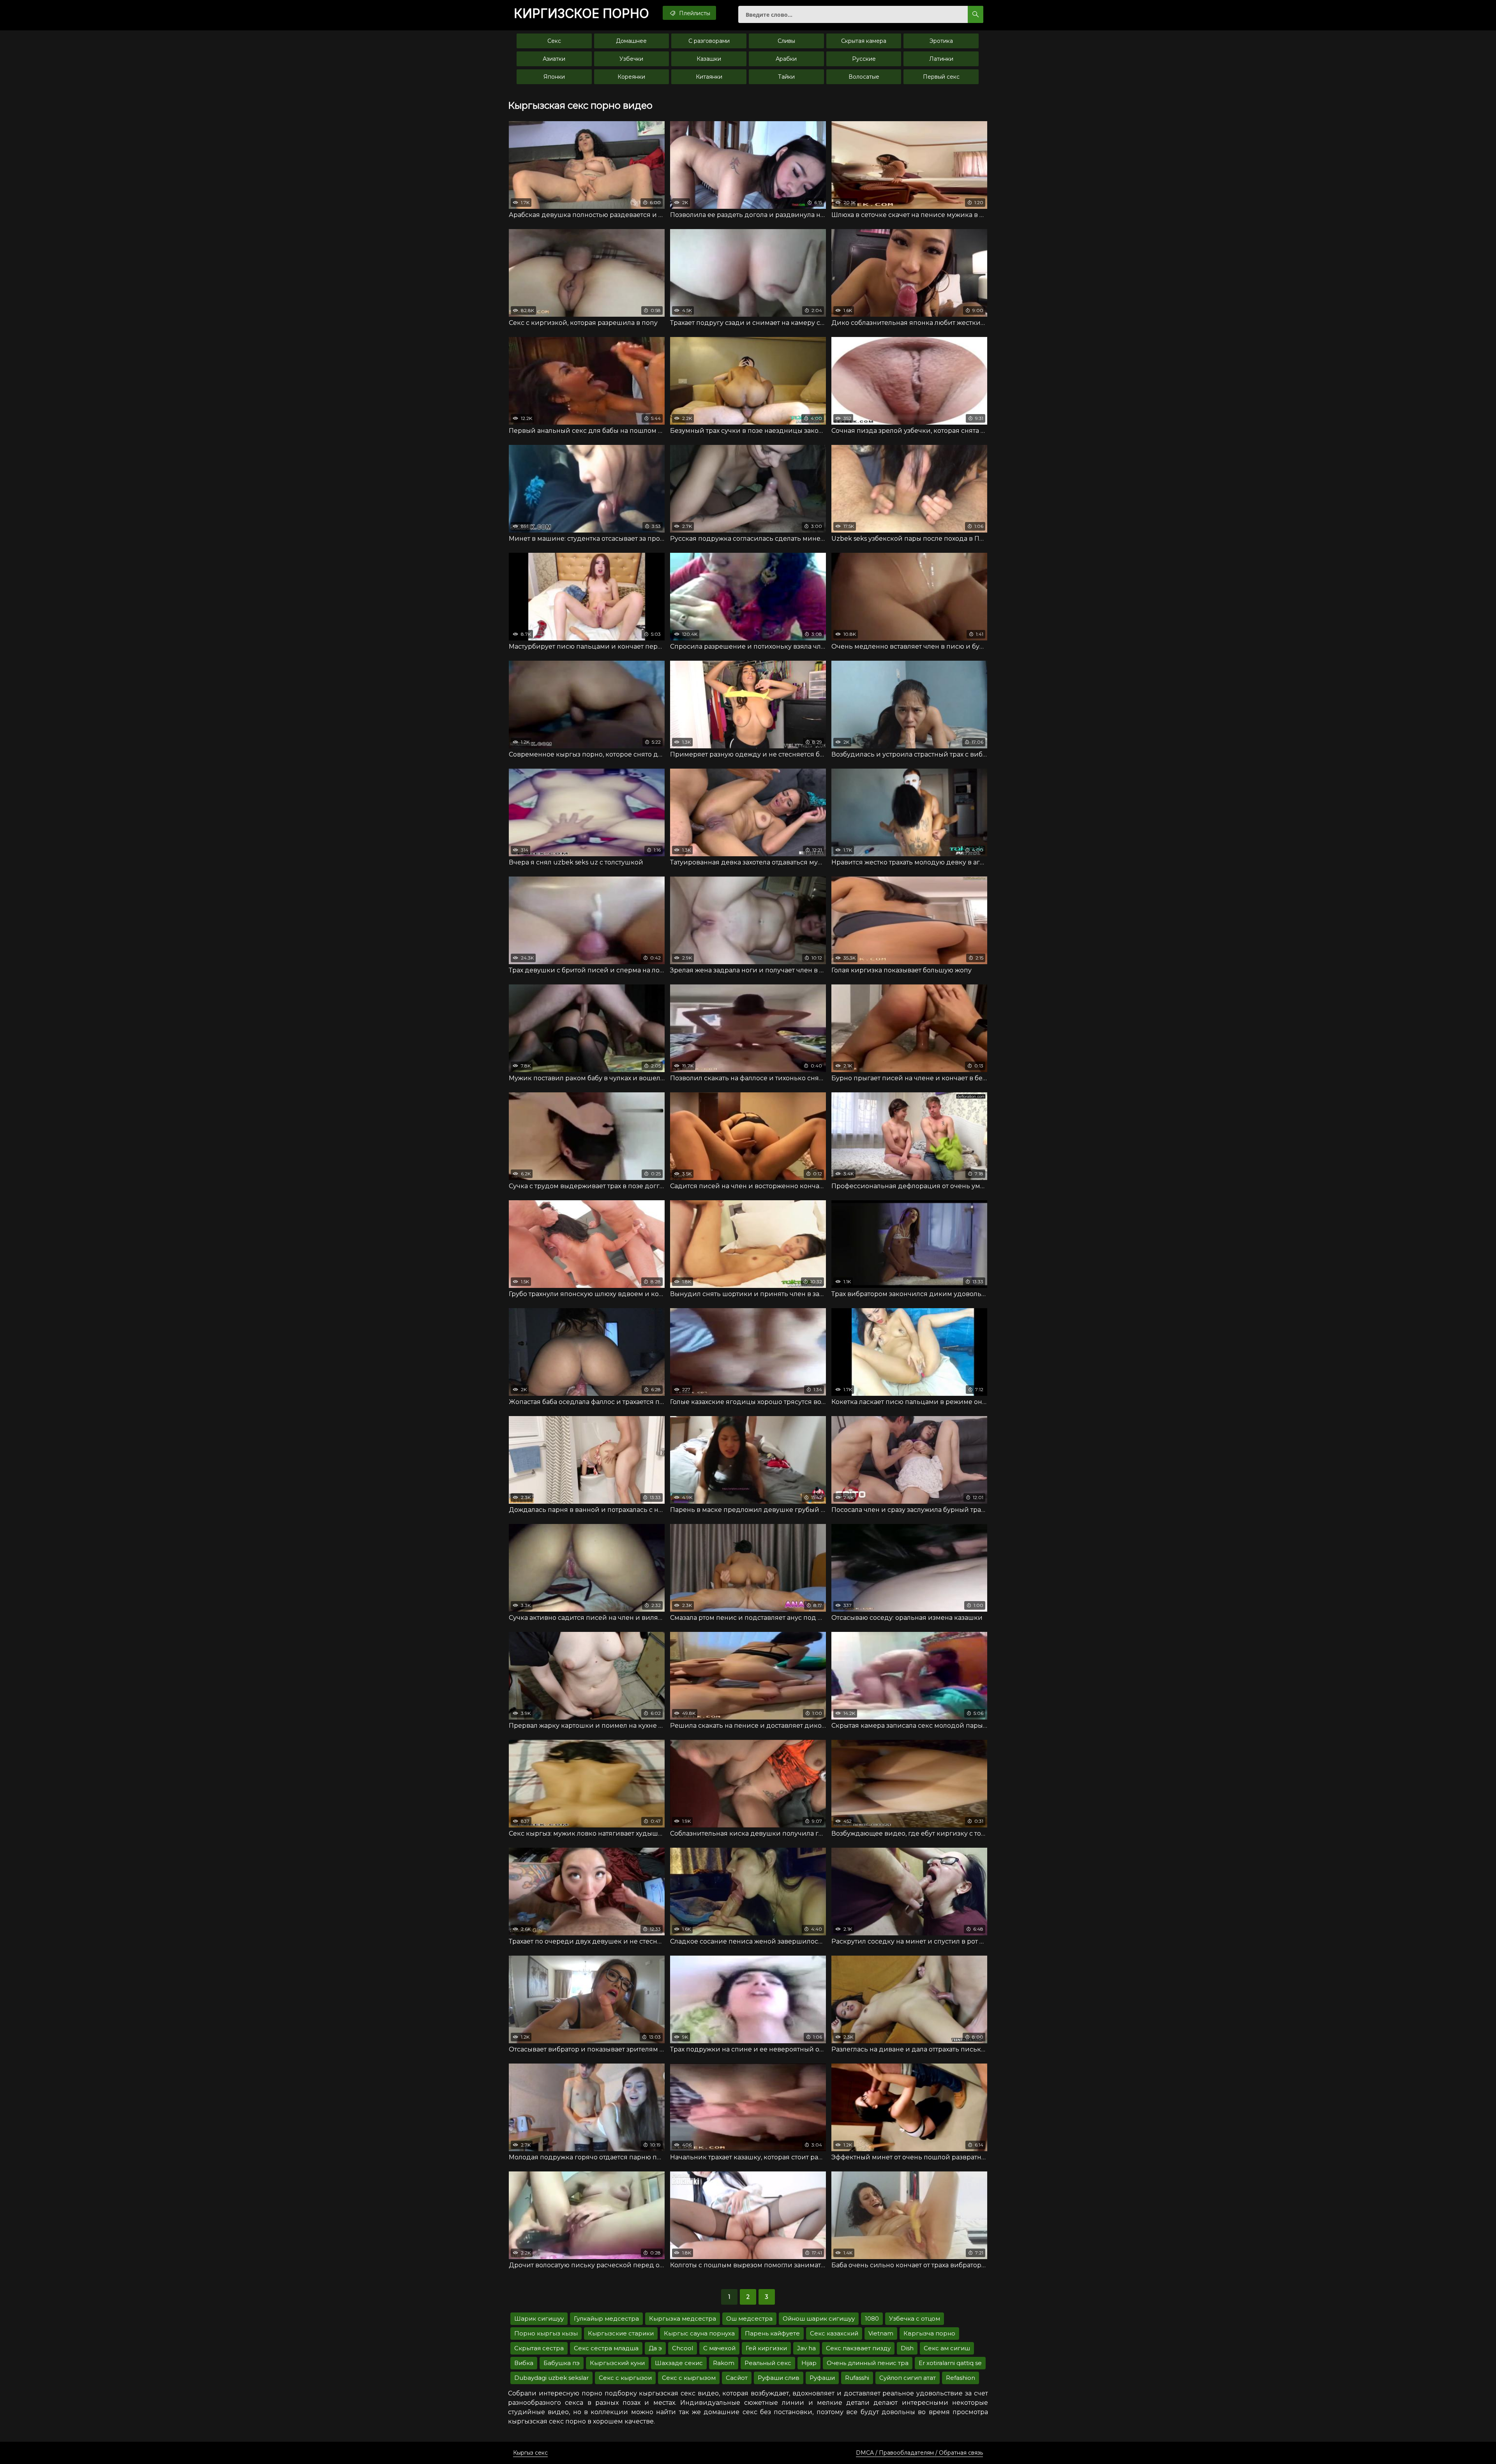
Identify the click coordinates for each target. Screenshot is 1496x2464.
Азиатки (554, 59)
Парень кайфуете (772, 2333)
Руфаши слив (779, 2378)
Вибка (524, 2363)
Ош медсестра (749, 2318)
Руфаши (822, 2378)
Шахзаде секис (679, 2363)
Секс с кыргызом (689, 2378)
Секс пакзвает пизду (858, 2348)
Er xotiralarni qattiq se (950, 2363)
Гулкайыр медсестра (606, 2318)
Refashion (961, 2378)
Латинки (941, 59)
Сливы (786, 41)
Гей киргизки (766, 2348)
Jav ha (806, 2348)
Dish (907, 2348)
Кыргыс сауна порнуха (699, 2333)
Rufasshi (857, 2378)
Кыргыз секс (530, 2453)
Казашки (709, 59)
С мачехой (719, 2348)
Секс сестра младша (606, 2348)
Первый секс (941, 77)
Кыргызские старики (621, 2333)
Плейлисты (694, 13)
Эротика (941, 41)
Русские (864, 59)
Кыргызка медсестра (683, 2318)
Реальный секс (768, 2363)
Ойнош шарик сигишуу (819, 2318)
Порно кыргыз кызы (546, 2333)
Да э (655, 2348)
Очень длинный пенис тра (868, 2363)
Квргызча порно (929, 2333)
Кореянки (631, 77)
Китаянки (709, 77)
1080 (872, 2318)
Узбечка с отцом (915, 2318)
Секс (554, 41)
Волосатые (864, 77)
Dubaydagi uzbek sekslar (551, 2378)
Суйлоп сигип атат (908, 2378)
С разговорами (709, 41)
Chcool (683, 2348)
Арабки (786, 59)
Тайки (786, 77)
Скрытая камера (864, 41)
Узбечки (631, 59)
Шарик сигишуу (539, 2318)
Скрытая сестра (539, 2348)
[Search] (976, 14)
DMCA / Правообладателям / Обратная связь (919, 2453)
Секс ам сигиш (947, 2348)
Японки (554, 77)
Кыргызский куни (617, 2363)
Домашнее (631, 41)
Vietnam (881, 2333)
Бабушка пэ (562, 2363)
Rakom (724, 2363)
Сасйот (737, 2378)
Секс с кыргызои (625, 2378)
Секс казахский (834, 2333)
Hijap (809, 2363)
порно (581, 14)
